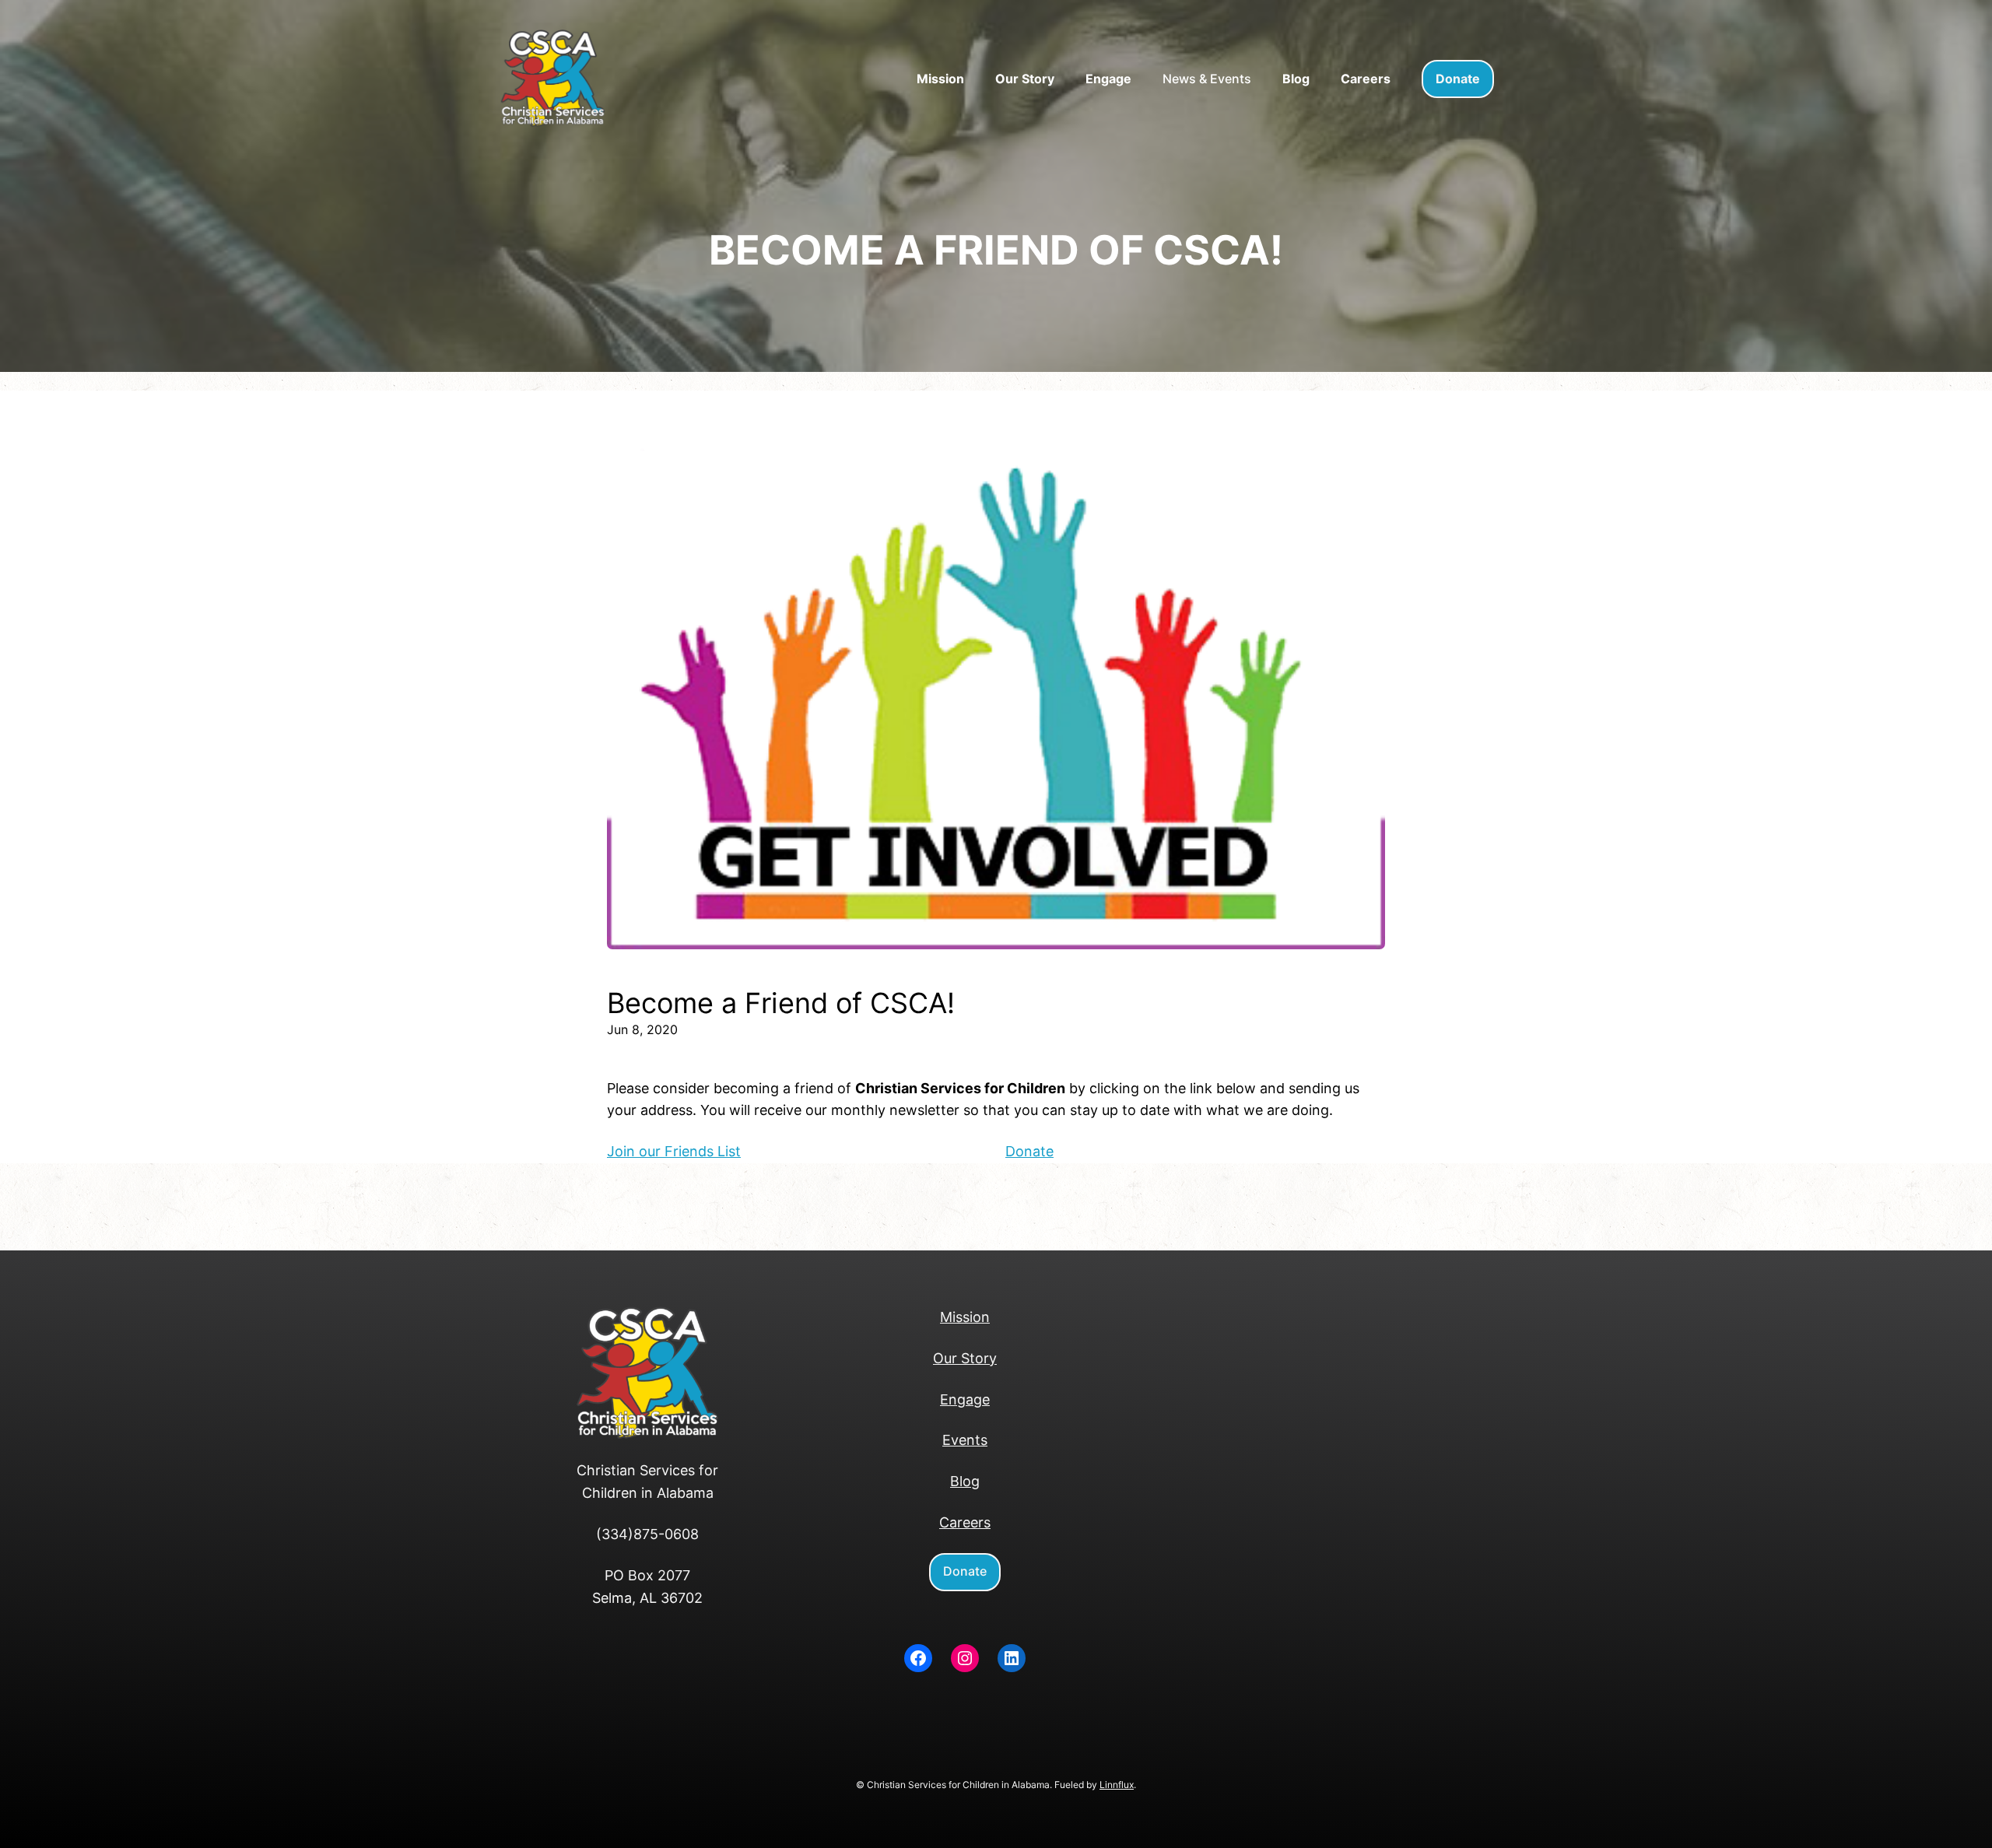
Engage (965, 1399)
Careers (965, 1522)
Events (965, 1440)
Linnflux (1117, 1785)
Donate (1029, 1151)
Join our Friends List (674, 1151)
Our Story (965, 1358)
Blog (965, 1481)
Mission (965, 1317)
